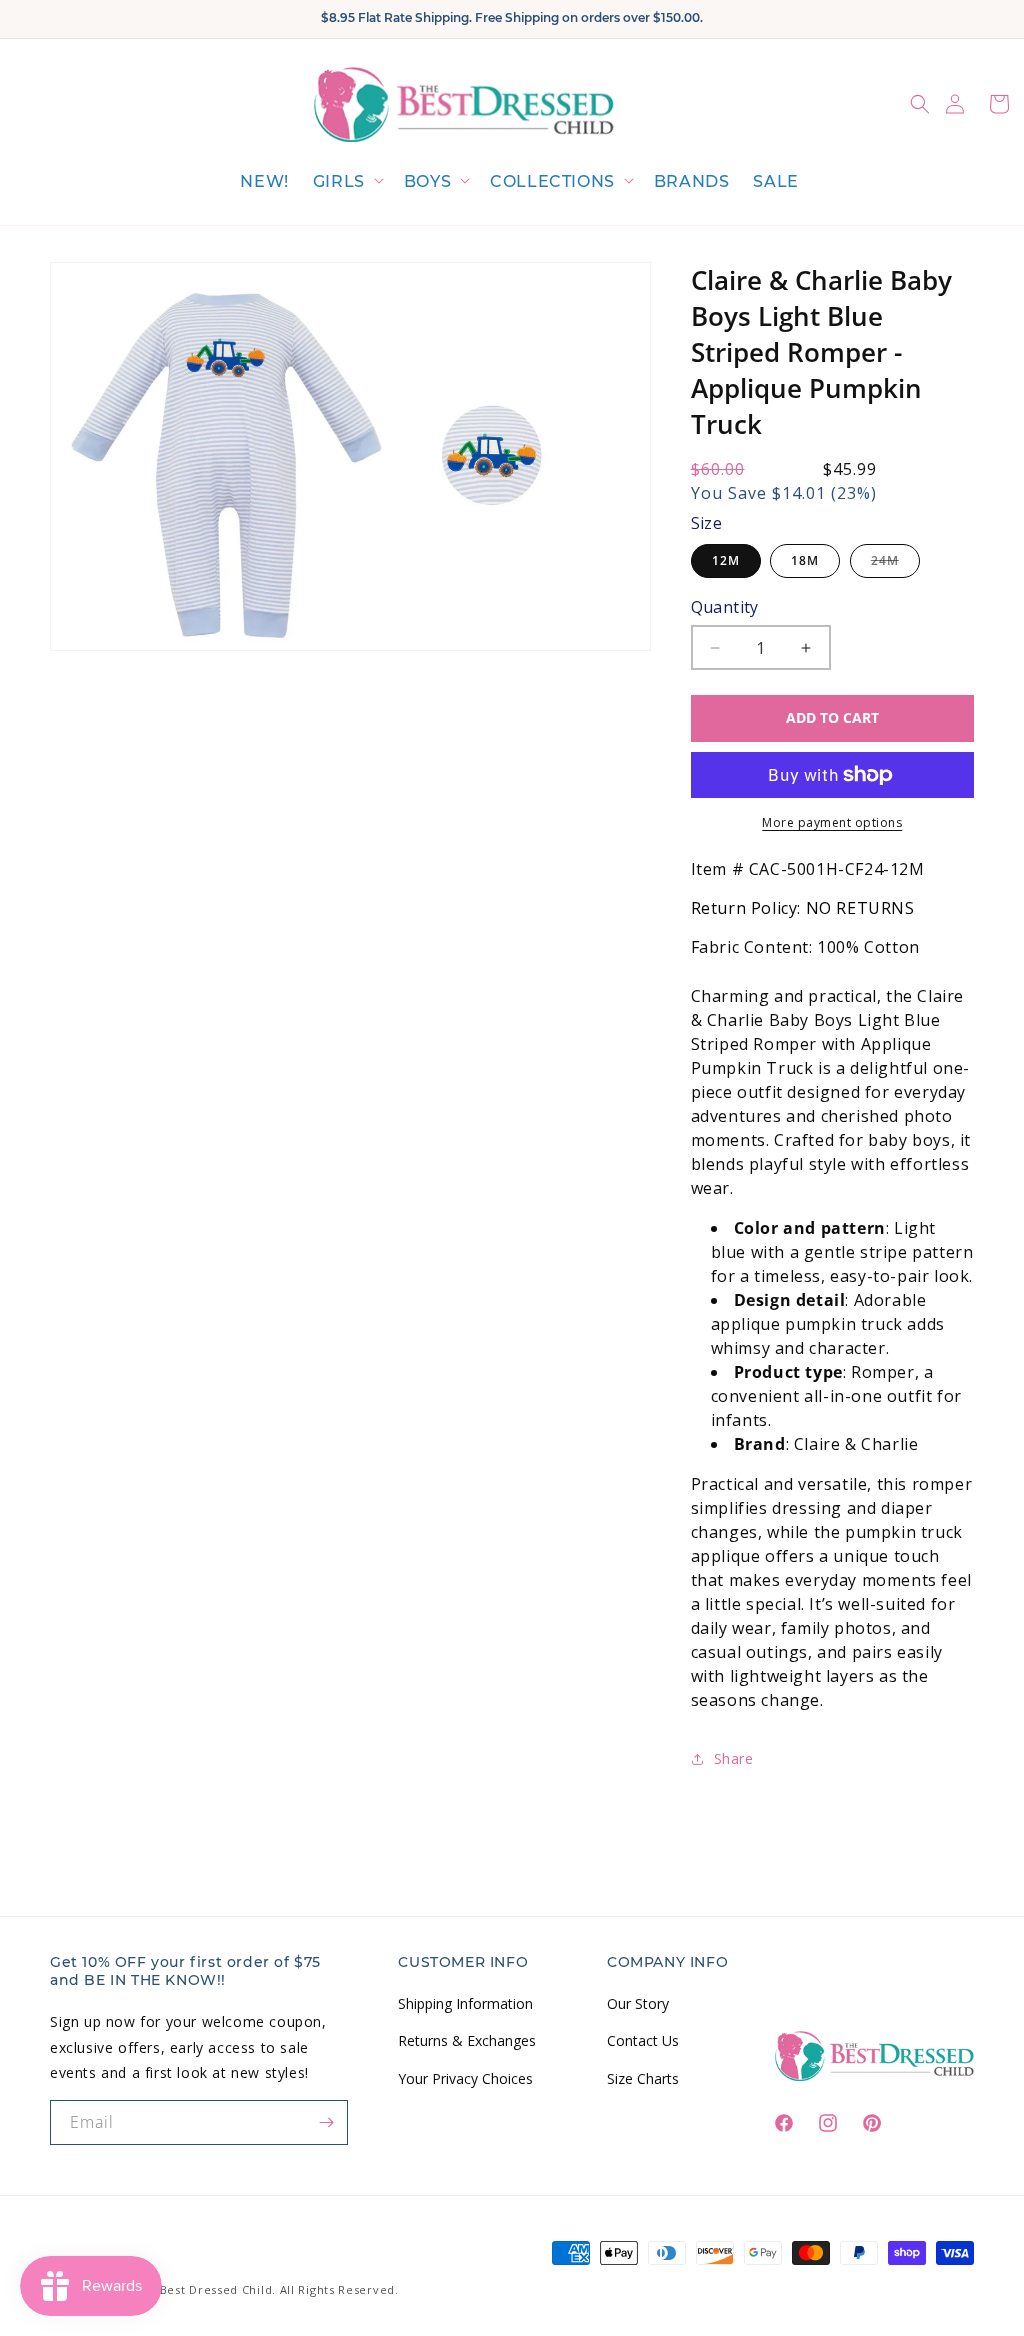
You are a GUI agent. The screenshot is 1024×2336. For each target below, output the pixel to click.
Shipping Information (465, 2003)
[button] (346, 182)
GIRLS (339, 181)
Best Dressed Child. (218, 2289)
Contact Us (643, 2040)
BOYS (427, 181)
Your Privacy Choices (465, 2078)
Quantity (725, 607)
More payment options (832, 822)
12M (726, 560)
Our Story (638, 2003)
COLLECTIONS (552, 181)
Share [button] (734, 1758)
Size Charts (643, 2078)
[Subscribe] (326, 2122)
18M (805, 560)
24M (895, 564)
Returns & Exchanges (467, 2040)
